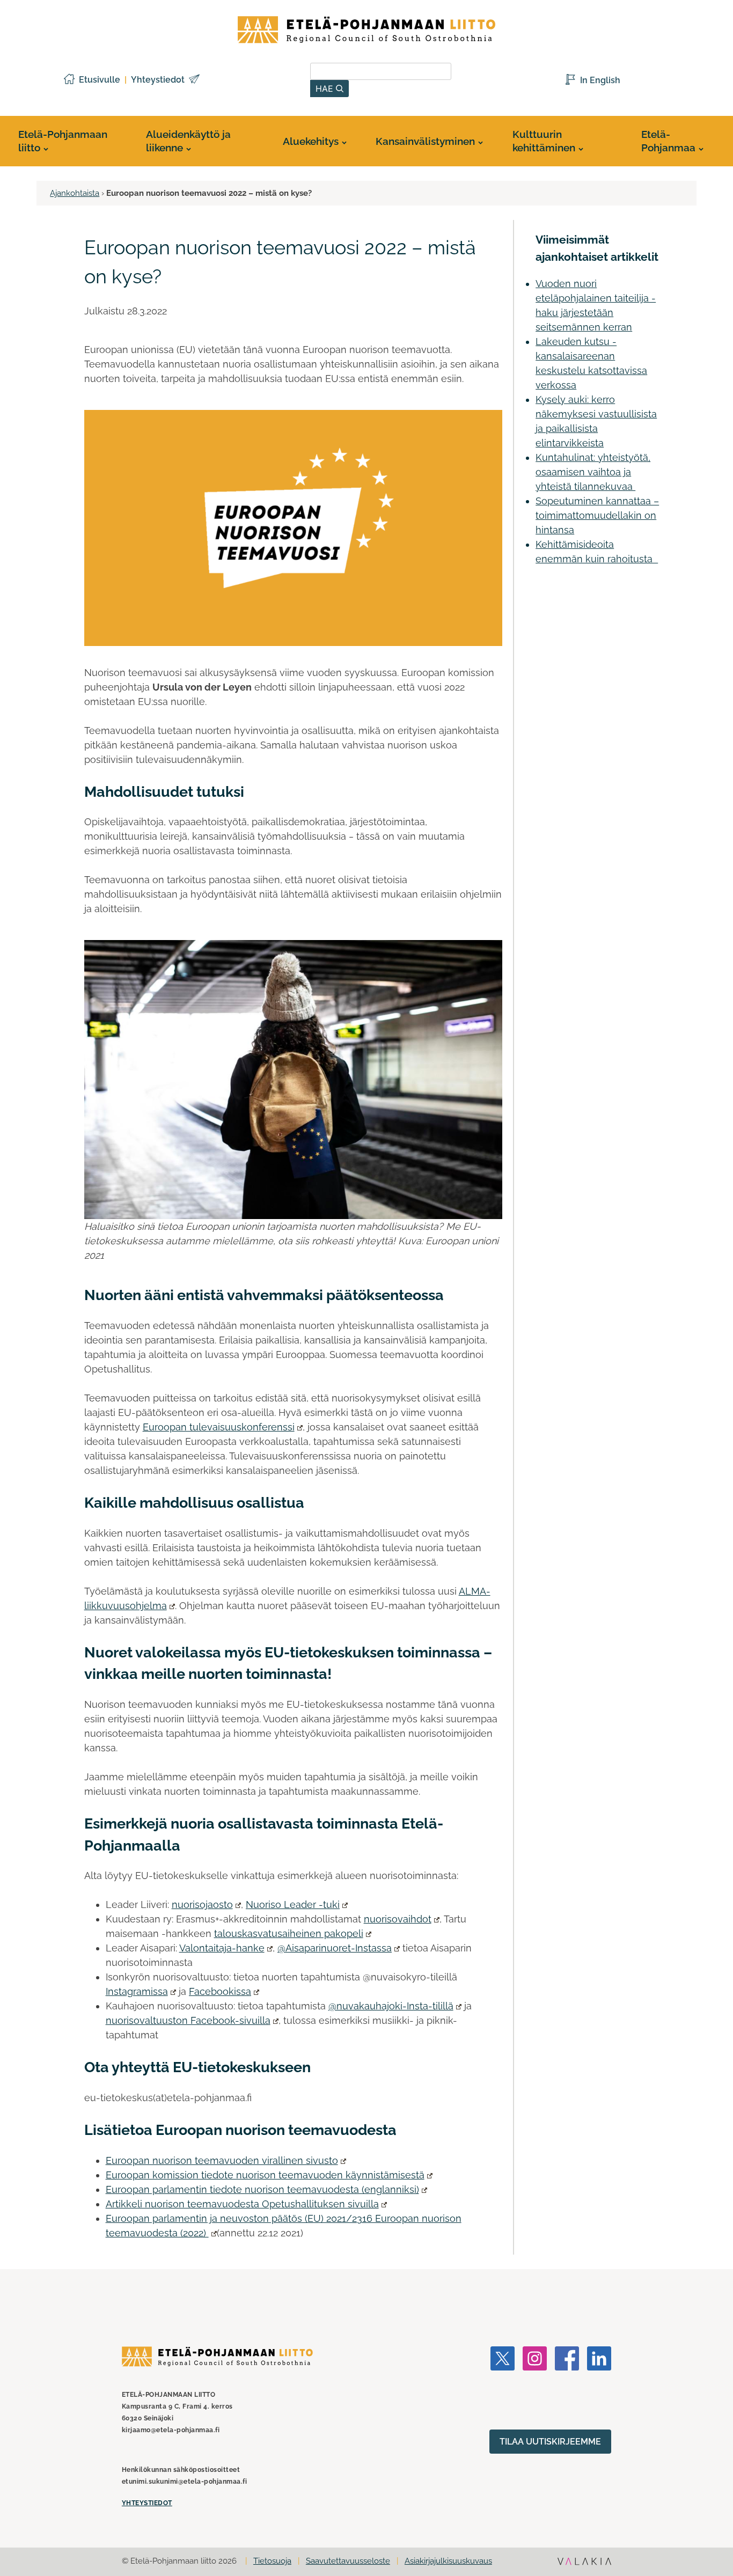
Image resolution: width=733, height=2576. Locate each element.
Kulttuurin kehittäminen (544, 141)
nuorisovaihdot (398, 1919)
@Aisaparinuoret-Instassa (335, 1948)
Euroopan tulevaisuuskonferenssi (219, 1427)
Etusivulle (100, 80)
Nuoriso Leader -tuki (293, 1905)
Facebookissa (220, 1991)
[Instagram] (535, 2388)
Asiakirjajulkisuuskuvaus (448, 2561)
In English (600, 80)
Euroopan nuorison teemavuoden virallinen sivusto (222, 2160)
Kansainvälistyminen (425, 141)
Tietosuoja (272, 2561)
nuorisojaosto (202, 1905)
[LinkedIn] (599, 2388)
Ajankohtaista (75, 193)
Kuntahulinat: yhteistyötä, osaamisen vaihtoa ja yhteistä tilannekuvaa (593, 472)
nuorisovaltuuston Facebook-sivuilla (188, 2020)
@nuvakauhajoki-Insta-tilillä (391, 2006)
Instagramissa (137, 1991)
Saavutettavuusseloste (348, 2561)
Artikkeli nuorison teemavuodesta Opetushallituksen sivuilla (242, 2204)
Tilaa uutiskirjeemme (550, 2442)
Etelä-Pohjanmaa (668, 141)
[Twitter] (503, 2388)
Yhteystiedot (158, 80)
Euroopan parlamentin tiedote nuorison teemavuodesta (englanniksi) (262, 2189)
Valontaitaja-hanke (222, 1948)
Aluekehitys (311, 141)
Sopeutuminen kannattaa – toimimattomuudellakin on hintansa (597, 515)
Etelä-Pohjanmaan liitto (63, 141)
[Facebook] (567, 2388)
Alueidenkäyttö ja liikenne (188, 141)
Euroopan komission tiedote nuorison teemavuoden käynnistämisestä (265, 2175)
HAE (326, 89)
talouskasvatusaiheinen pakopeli (289, 1933)
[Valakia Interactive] (584, 2563)
